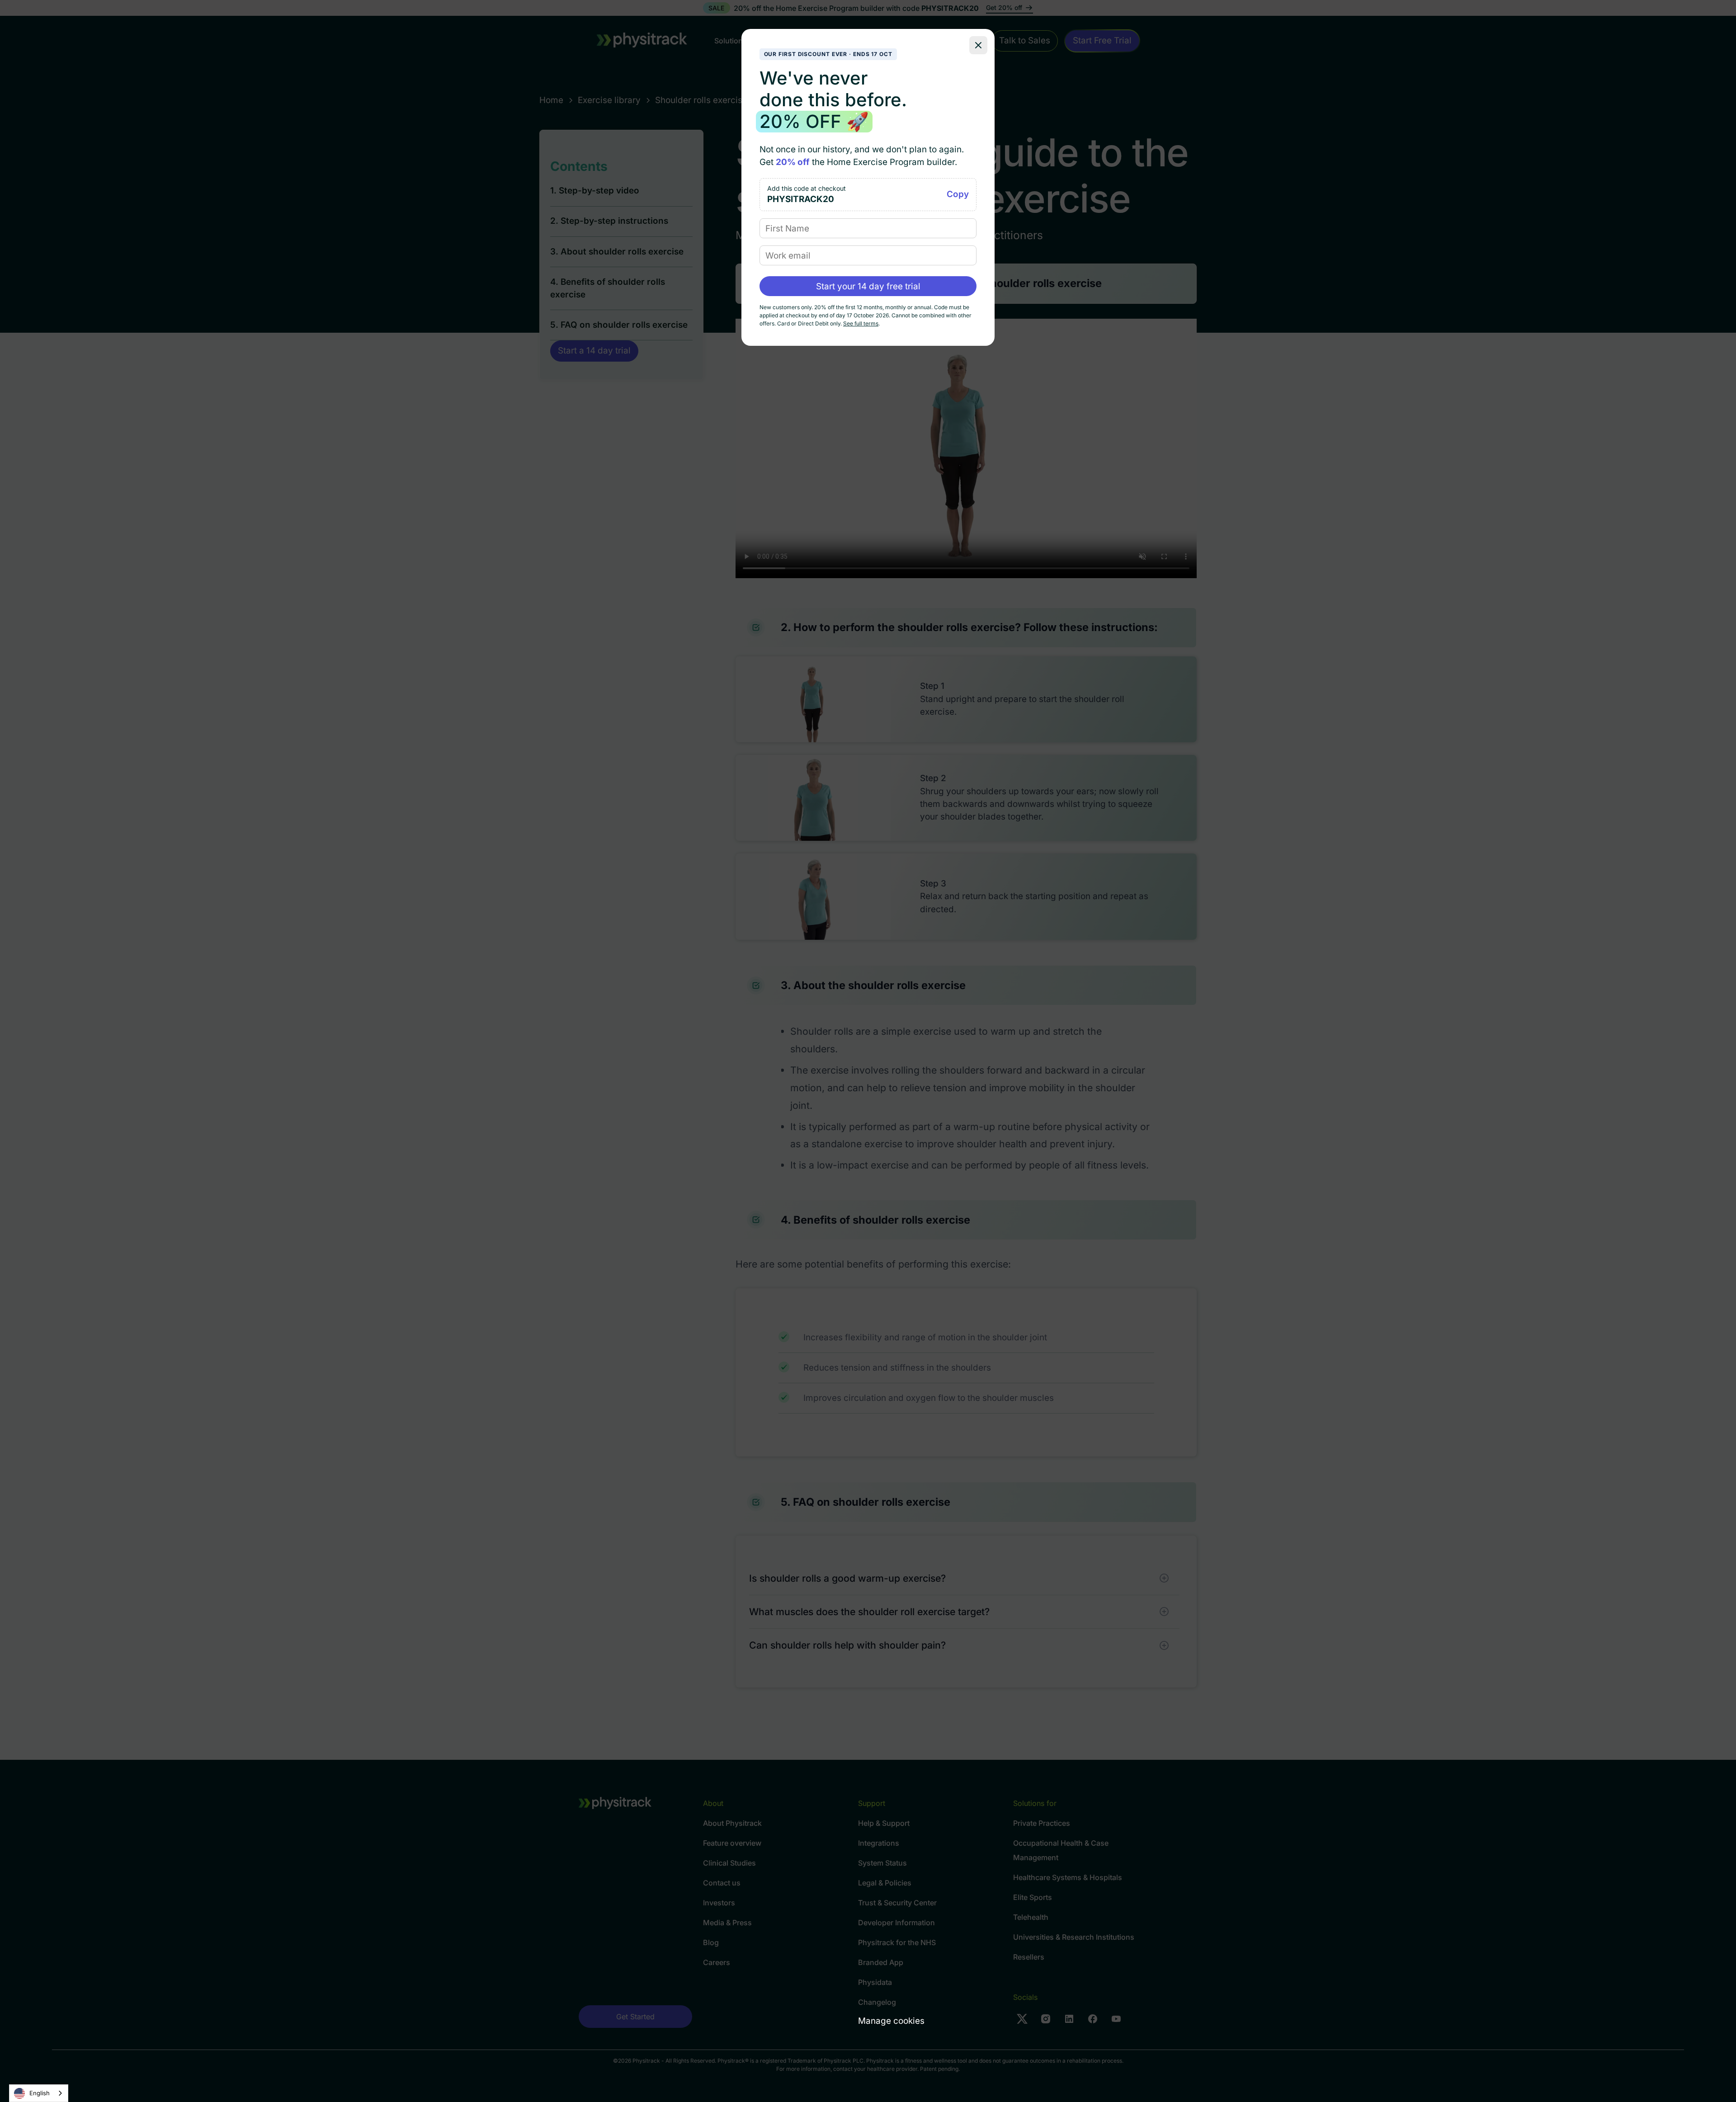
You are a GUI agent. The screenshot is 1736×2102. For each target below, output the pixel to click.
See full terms (861, 323)
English (40, 2093)
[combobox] (39, 2093)
